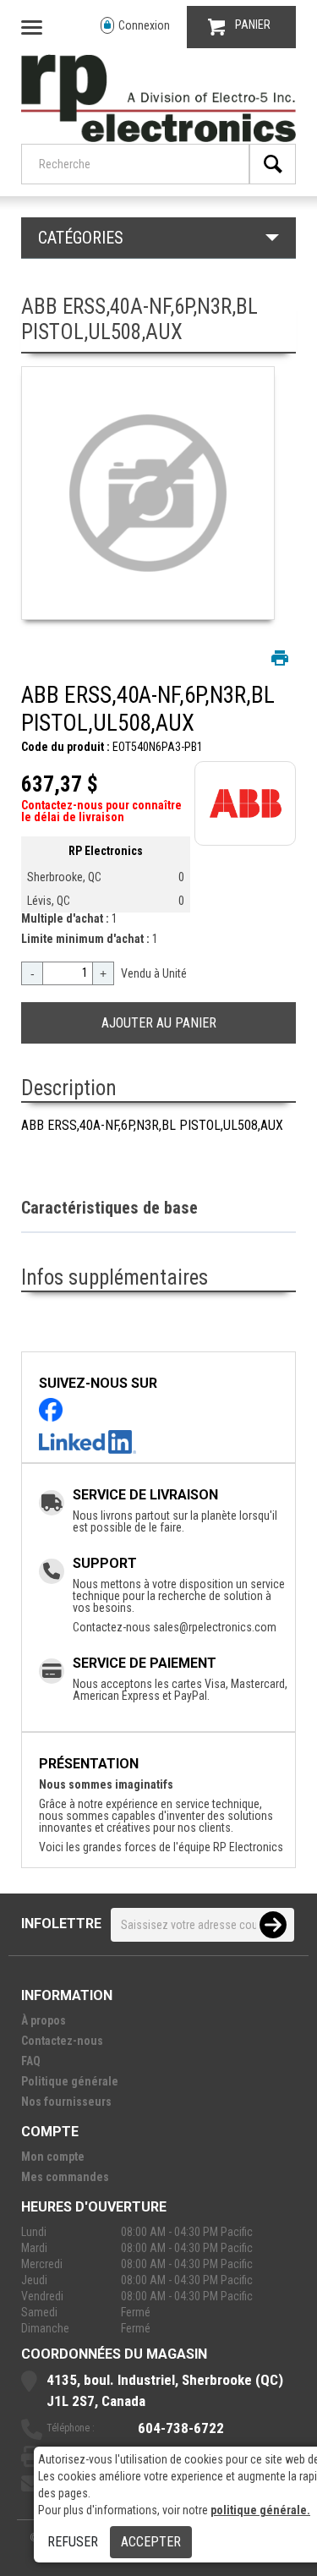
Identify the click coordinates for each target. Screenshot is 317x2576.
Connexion (144, 25)
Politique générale (70, 2081)
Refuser (73, 2542)
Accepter (151, 2542)
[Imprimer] (280, 658)
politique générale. (260, 2510)
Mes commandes (65, 2177)
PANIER (253, 25)
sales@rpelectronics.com (215, 1627)
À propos (44, 2020)
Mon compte (53, 2157)
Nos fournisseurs (66, 2102)
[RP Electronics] (158, 138)
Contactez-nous (62, 2041)
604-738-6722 (181, 2428)
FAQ (31, 2061)
